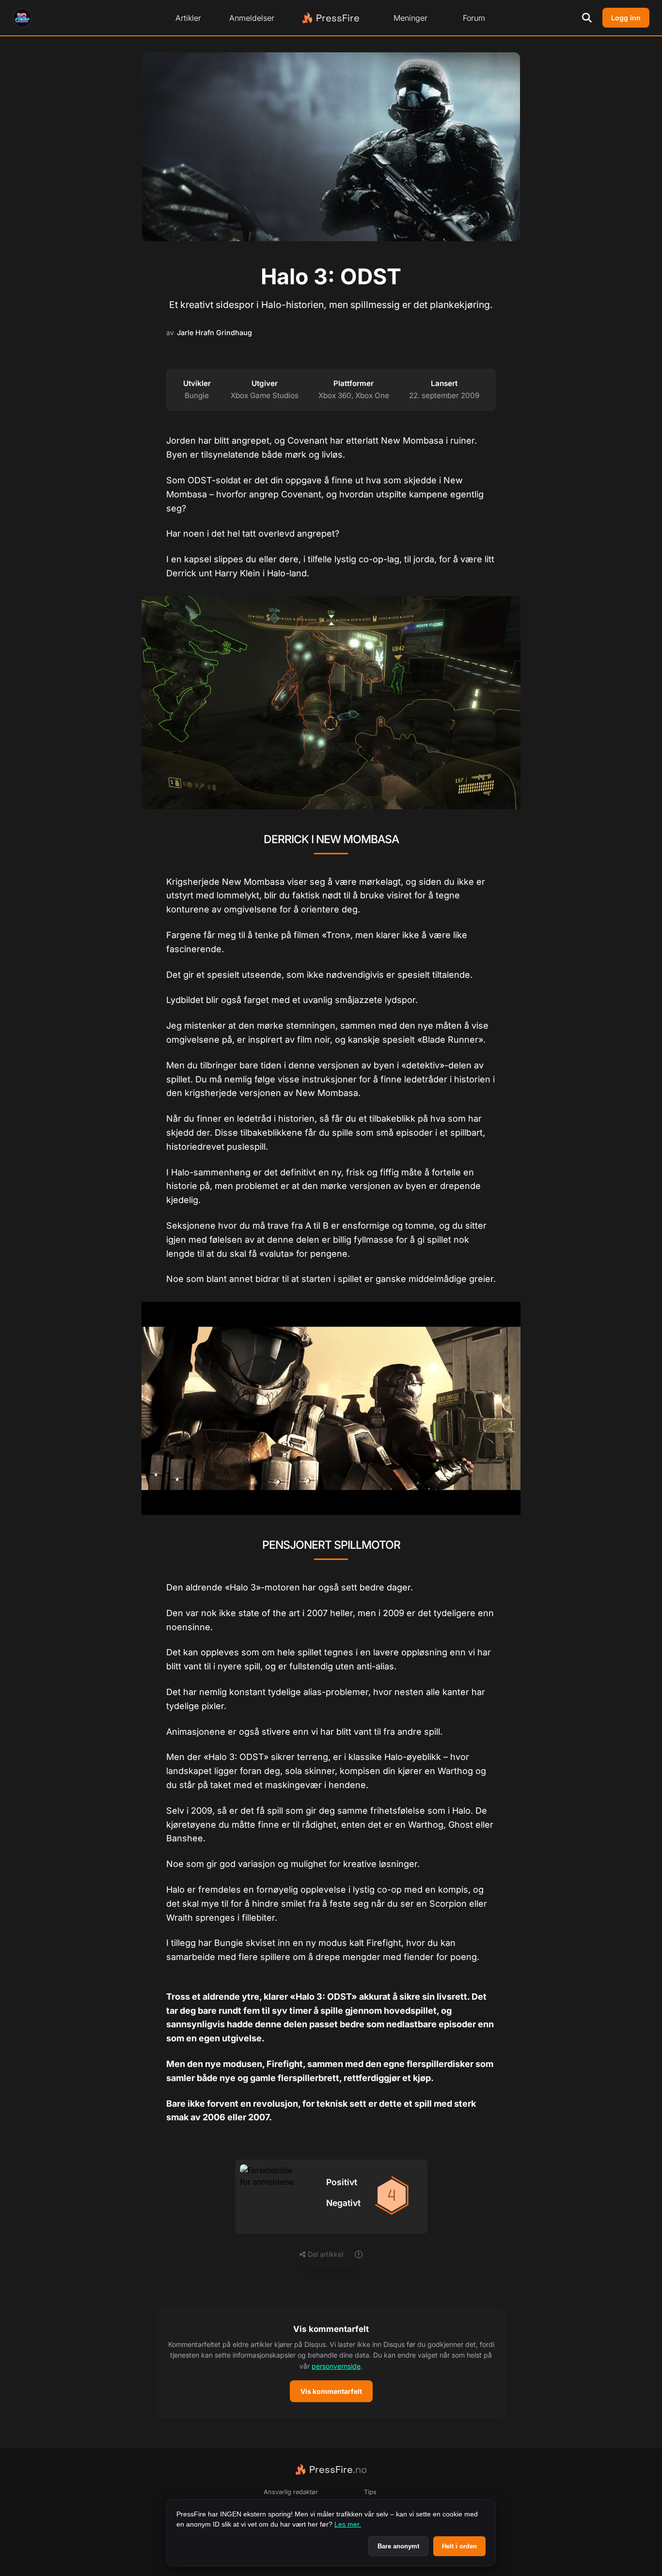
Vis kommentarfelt (331, 2391)
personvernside (336, 2366)
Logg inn (626, 18)
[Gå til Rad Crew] (22, 18)
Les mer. (348, 2524)
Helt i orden (459, 2546)
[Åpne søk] (587, 18)
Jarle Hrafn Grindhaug (214, 332)
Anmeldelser (252, 18)
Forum (474, 18)
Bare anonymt (398, 2546)
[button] (331, 2363)
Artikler (188, 18)
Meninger (410, 18)
